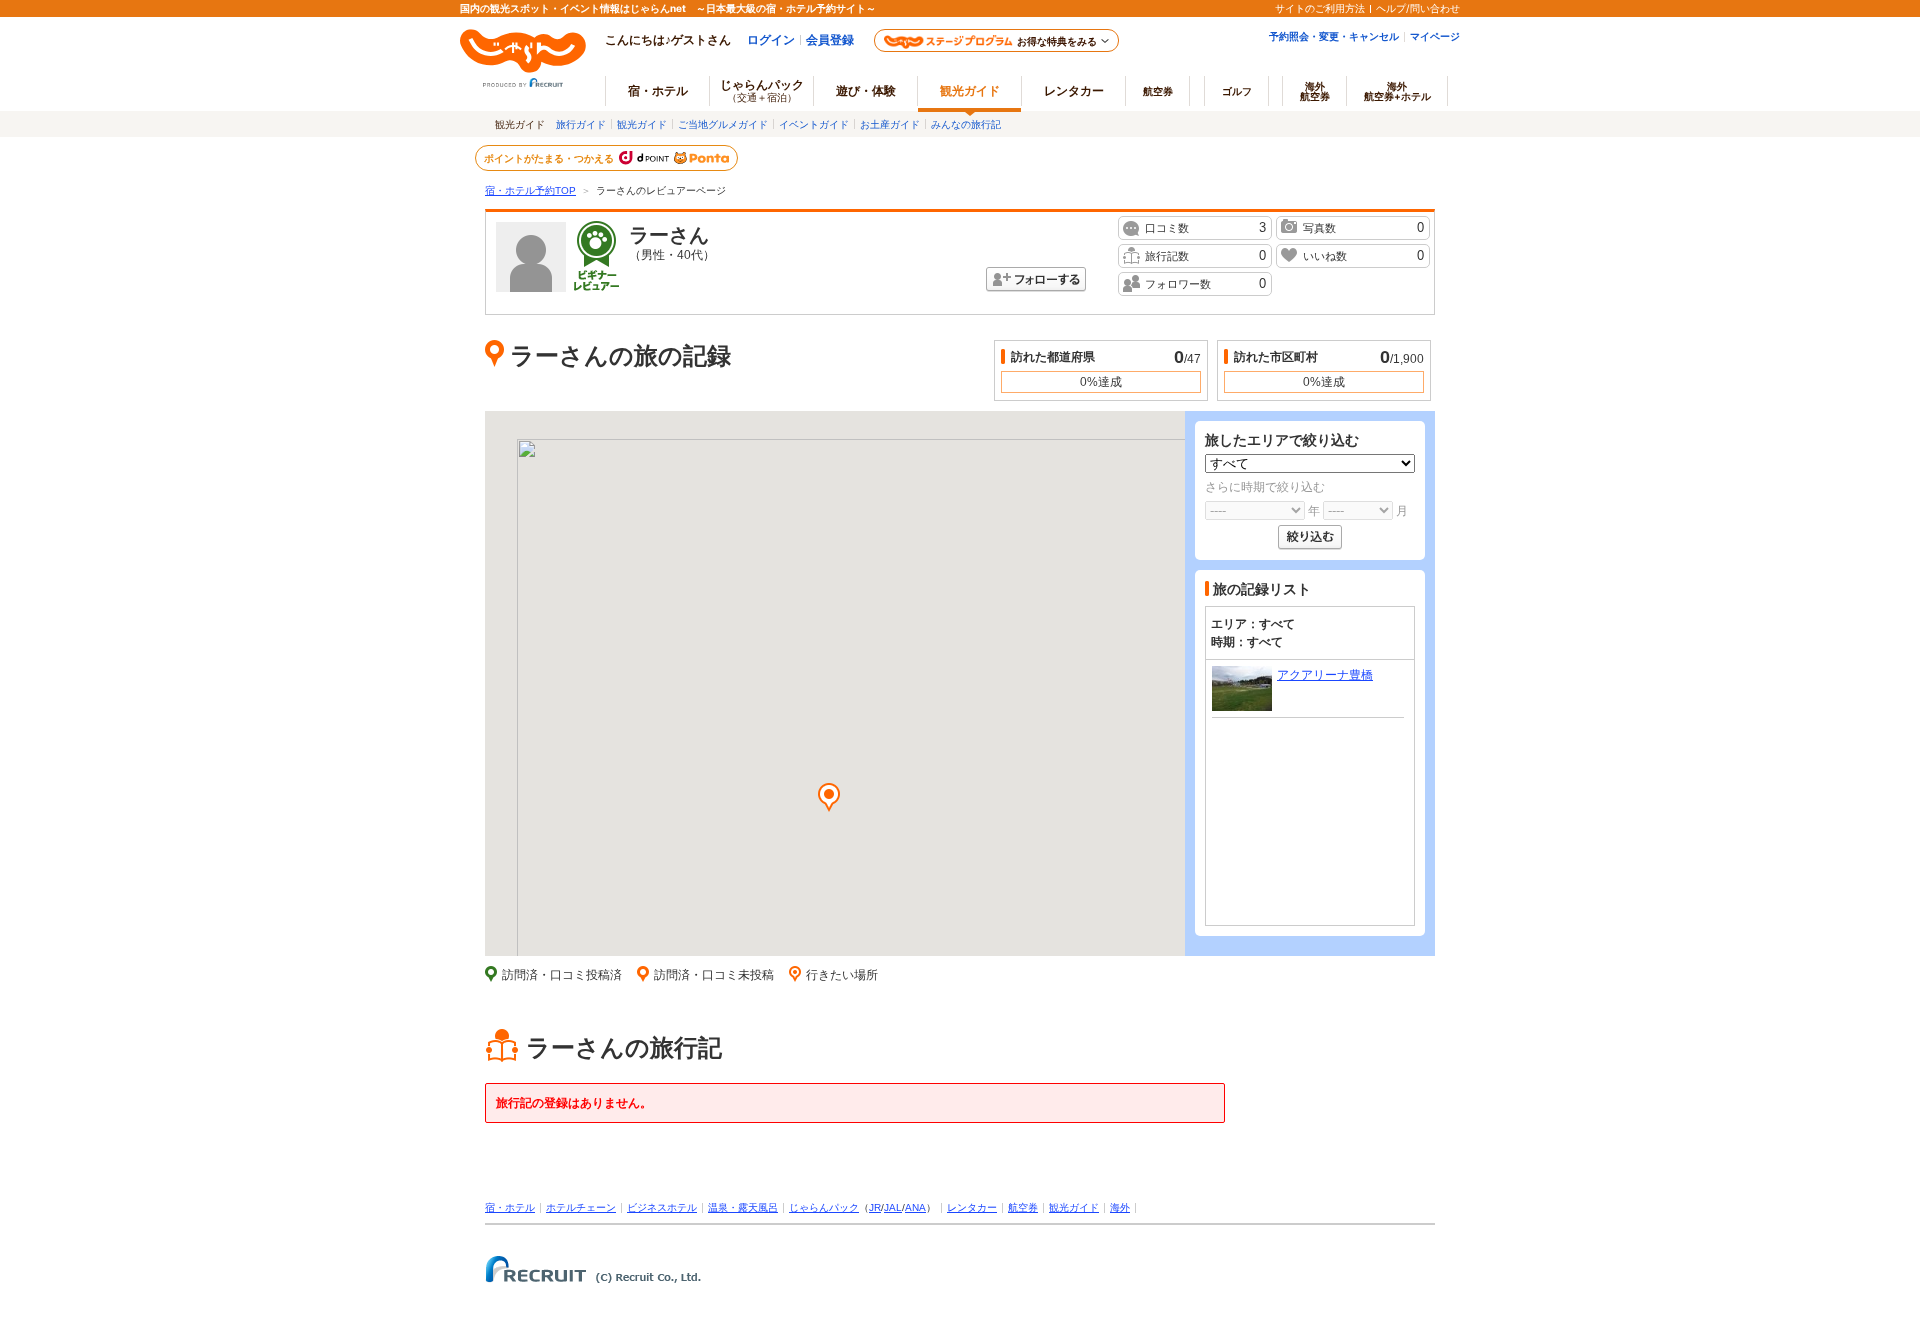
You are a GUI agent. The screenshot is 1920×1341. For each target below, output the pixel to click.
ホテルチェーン (581, 1207)
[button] (829, 799)
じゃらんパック (762, 90)
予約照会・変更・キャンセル (1334, 36)
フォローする (1036, 279)
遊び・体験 (866, 90)
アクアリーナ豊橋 (1325, 675)
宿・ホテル (510, 1207)
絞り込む (1310, 537)
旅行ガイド (581, 124)
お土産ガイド (890, 124)
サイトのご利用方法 (1320, 8)
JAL (893, 1207)
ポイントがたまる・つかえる (550, 158)
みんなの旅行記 (966, 124)
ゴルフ (1237, 91)
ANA (915, 1207)
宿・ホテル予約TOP (530, 190)
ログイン (771, 39)
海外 (1315, 91)
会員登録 (830, 39)
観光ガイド (642, 124)
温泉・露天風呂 (743, 1207)
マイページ (1435, 36)
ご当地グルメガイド (723, 124)
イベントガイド (814, 124)
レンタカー (1074, 90)
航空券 (1158, 91)
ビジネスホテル (662, 1207)
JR (875, 1207)
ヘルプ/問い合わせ (1418, 8)
